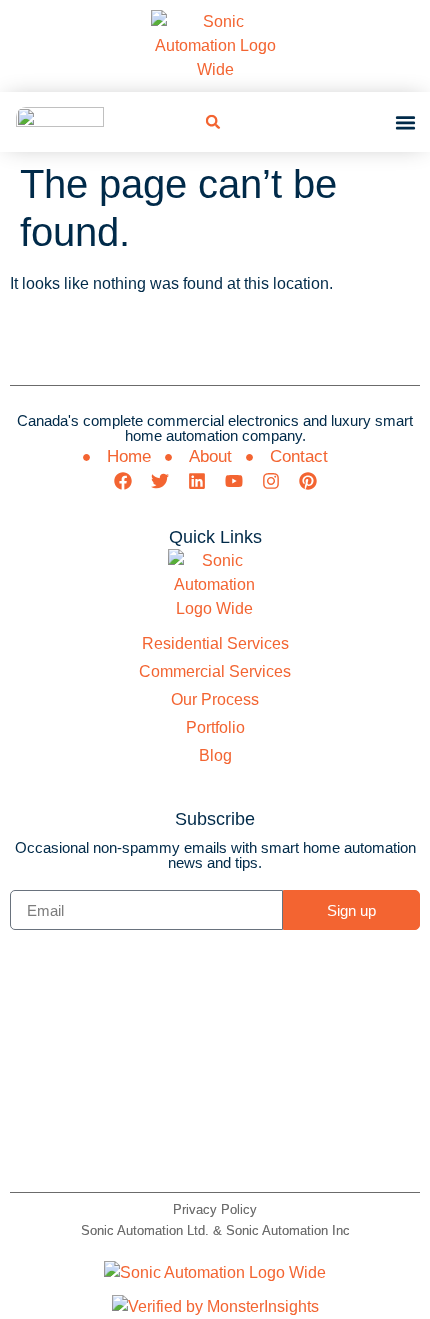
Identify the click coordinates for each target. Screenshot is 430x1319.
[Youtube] (234, 481)
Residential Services (215, 643)
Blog (215, 755)
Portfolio (215, 727)
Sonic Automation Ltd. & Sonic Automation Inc (215, 1230)
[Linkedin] (197, 481)
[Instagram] (271, 481)
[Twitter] (160, 481)
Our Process (215, 699)
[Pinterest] (308, 481)
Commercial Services (215, 671)
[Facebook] (123, 481)
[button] (213, 122)
